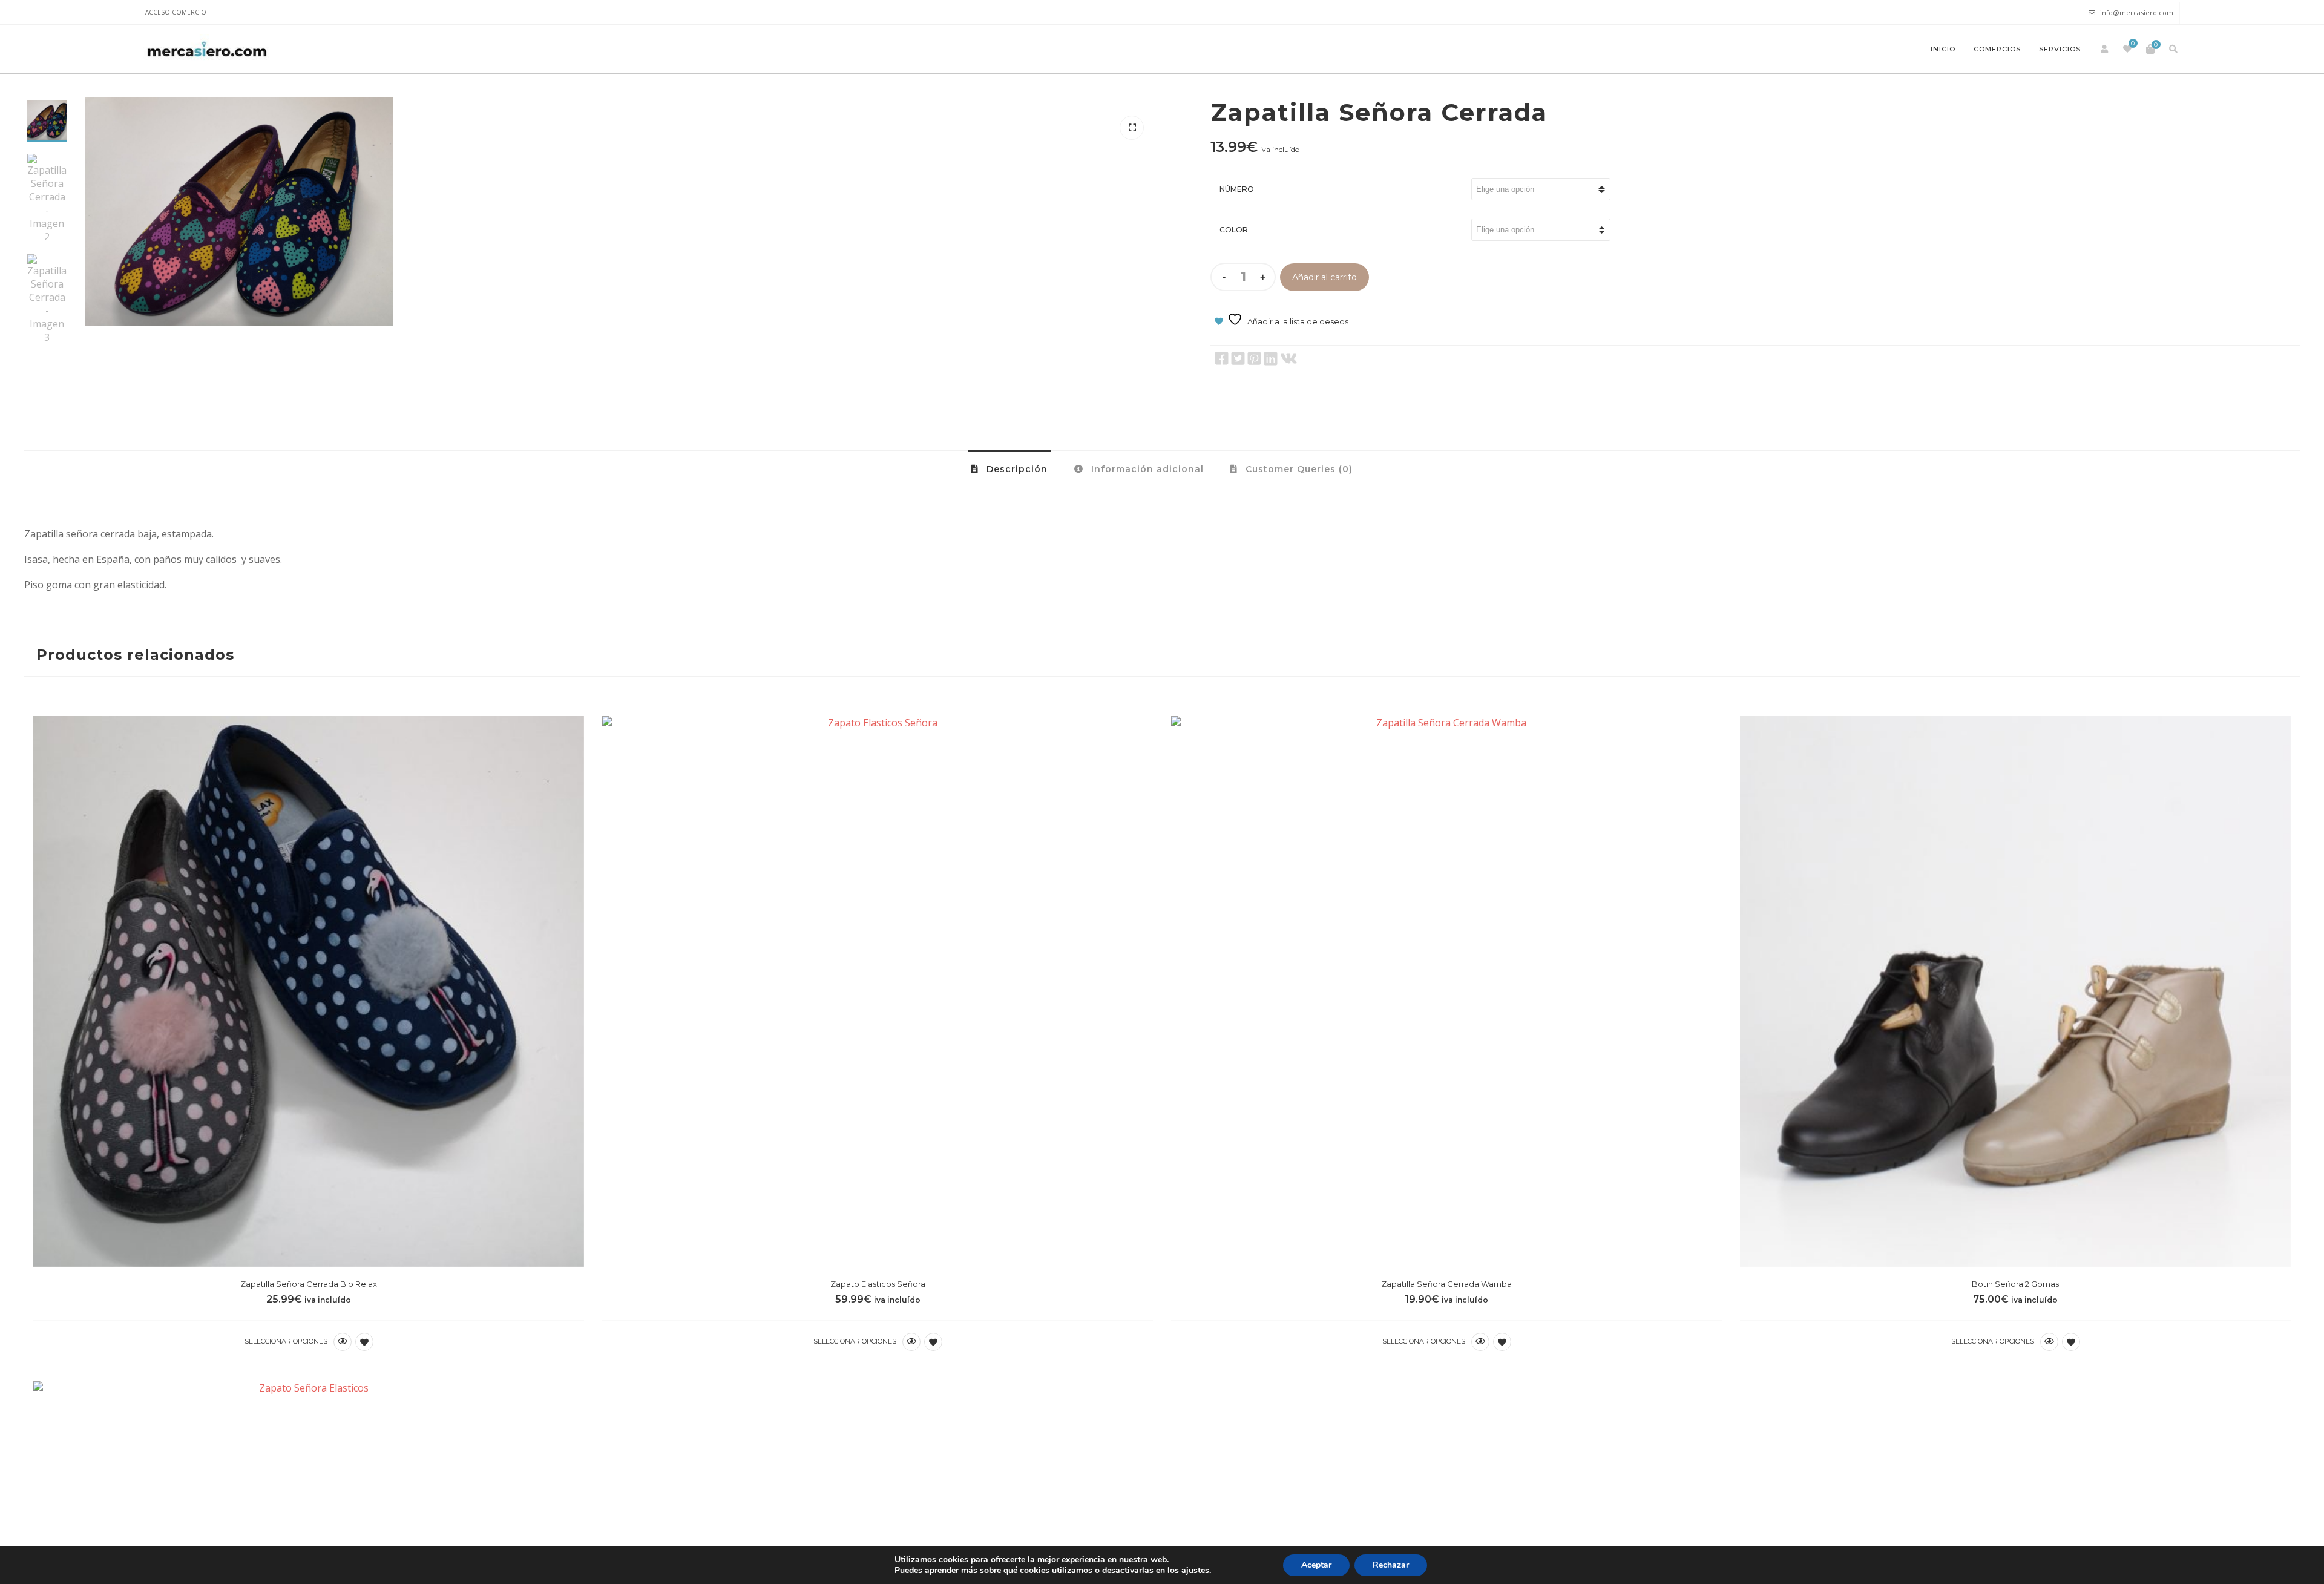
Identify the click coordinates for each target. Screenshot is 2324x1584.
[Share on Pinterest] (1254, 359)
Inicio (1943, 49)
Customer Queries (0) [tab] (1298, 469)
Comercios (1997, 49)
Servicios (2060, 49)
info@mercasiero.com (2137, 12)
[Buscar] (2173, 49)
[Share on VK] (1289, 359)
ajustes (1195, 1571)
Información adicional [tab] (1146, 469)
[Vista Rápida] (343, 1342)
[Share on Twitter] (1238, 359)
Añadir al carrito (1324, 277)
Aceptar (1316, 1565)
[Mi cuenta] (2104, 49)
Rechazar (1391, 1565)
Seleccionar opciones (286, 1341)
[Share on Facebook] (1222, 359)
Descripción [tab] (1016, 469)
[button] (1132, 128)
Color (1234, 230)
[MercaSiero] (207, 49)
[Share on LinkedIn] (1271, 359)
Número (1237, 189)
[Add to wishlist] (364, 1342)
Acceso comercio (176, 12)
